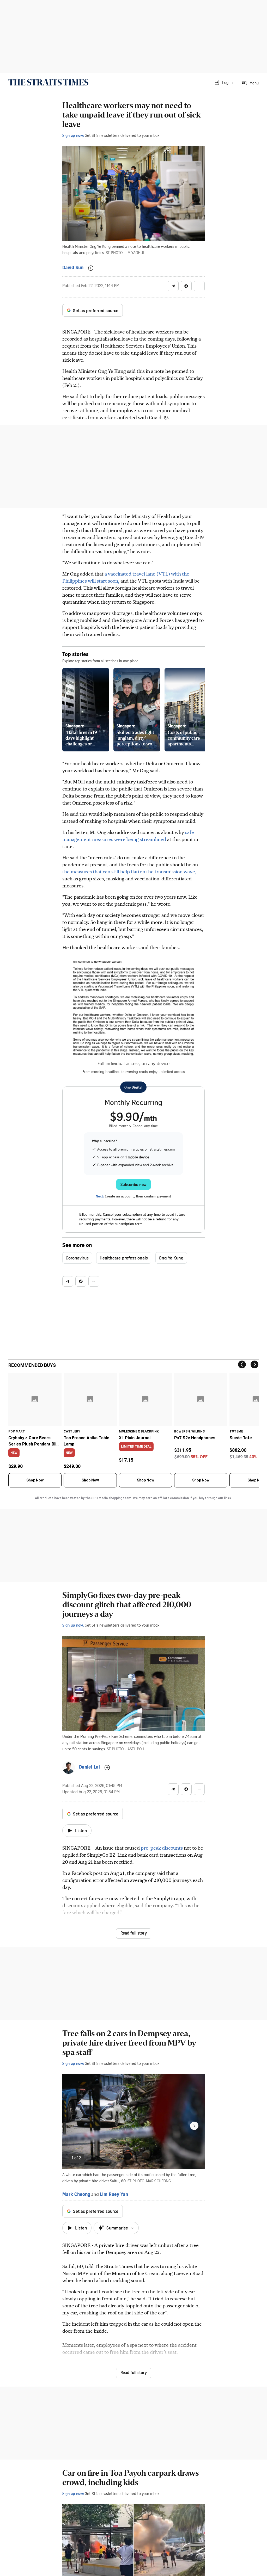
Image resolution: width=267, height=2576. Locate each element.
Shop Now (35, 1480)
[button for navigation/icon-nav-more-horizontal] (199, 286)
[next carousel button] (194, 2126)
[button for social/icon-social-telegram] (173, 286)
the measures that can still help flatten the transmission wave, (129, 871)
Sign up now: (73, 135)
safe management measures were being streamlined (128, 836)
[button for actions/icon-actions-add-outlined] (91, 268)
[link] (48, 82)
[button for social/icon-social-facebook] (186, 286)
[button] (223, 82)
